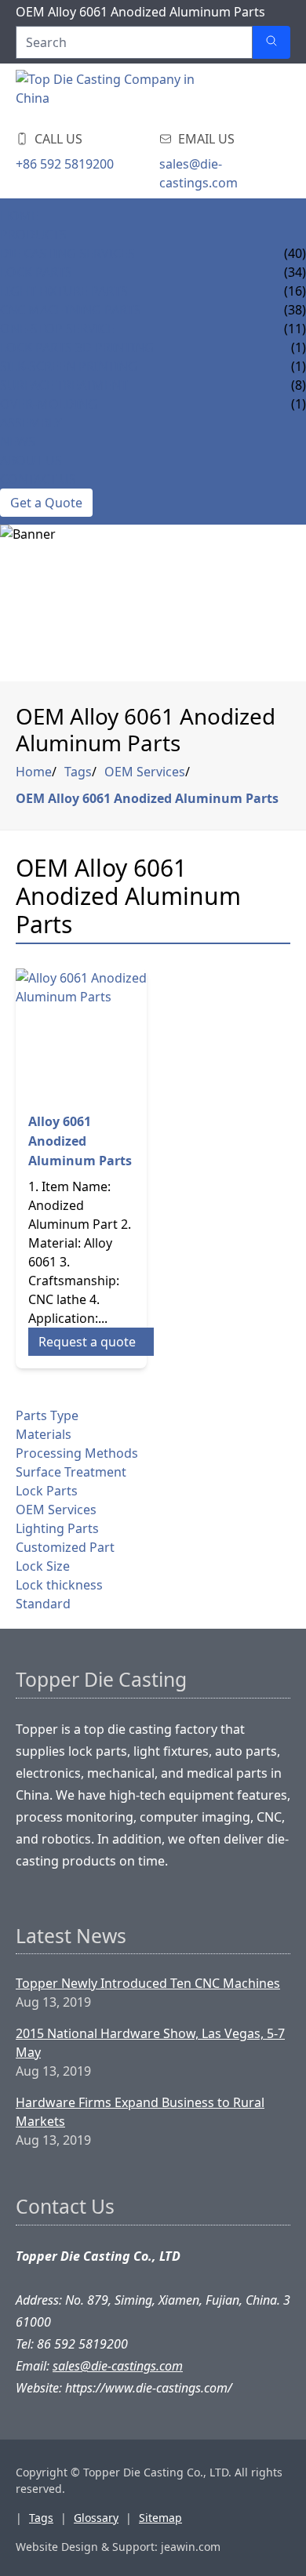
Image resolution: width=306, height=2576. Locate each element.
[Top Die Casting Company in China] (110, 93)
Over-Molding (49, 404)
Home (19, 216)
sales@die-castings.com (199, 173)
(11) (295, 329)
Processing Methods (77, 1453)
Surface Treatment (64, 385)
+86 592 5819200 (65, 164)
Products (33, 234)
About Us (31, 460)
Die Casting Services (67, 253)
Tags (78, 772)
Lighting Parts (57, 1528)
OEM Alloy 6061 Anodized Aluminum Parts (147, 798)
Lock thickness (59, 1585)
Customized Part (65, 1547)
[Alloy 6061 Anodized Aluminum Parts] (81, 1034)
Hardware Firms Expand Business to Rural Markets (140, 2112)
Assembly (31, 423)
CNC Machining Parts (71, 310)
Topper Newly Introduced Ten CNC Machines (148, 1983)
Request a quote (87, 1342)
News (18, 441)
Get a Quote (46, 503)
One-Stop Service (57, 329)
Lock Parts (36, 272)
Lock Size (43, 1566)
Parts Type (47, 1415)
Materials (44, 1434)
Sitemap (160, 2518)
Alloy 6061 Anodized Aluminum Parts (80, 1141)
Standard (43, 1604)
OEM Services (145, 772)
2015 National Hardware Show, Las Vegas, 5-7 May (150, 2043)
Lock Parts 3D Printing (77, 347)
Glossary (96, 2518)
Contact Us (38, 479)
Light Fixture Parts (64, 291)
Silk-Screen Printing (69, 366)
